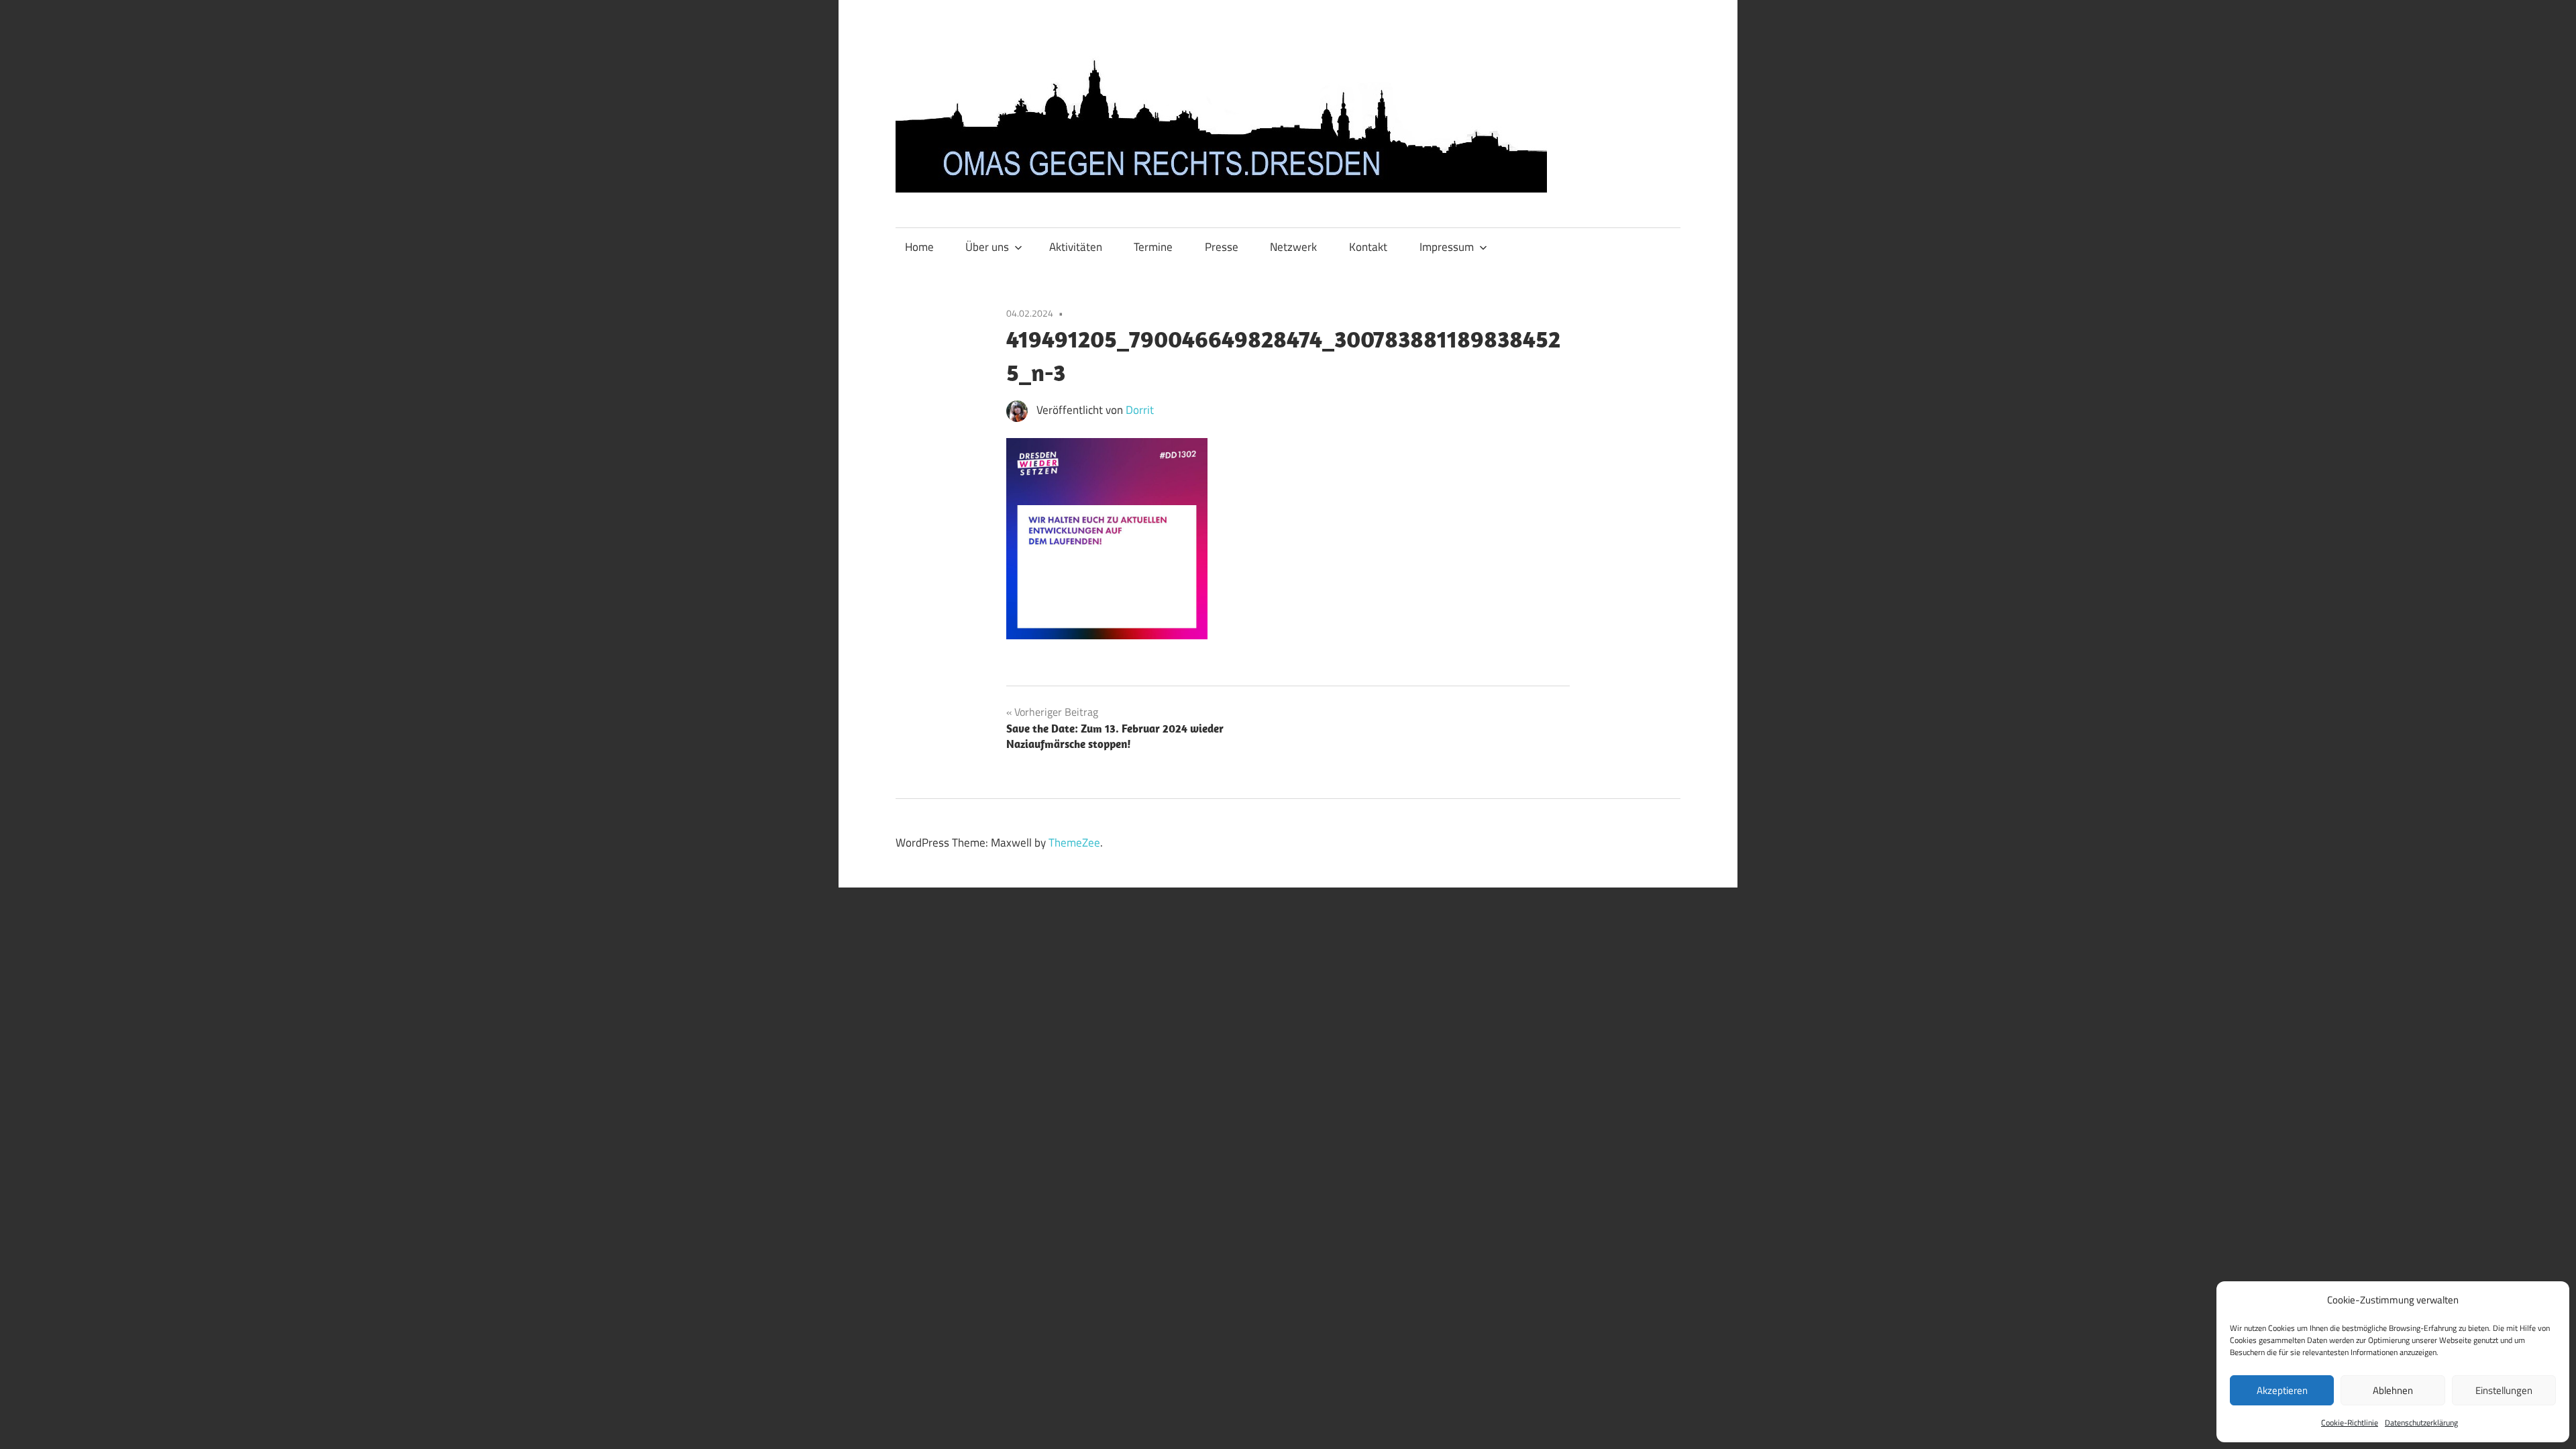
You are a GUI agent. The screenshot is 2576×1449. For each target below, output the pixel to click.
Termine (1153, 247)
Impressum (1447, 247)
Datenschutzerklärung (2421, 1423)
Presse (1222, 247)
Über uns (987, 247)
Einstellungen (2504, 1390)
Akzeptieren (2282, 1390)
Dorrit (1140, 410)
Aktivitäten (1076, 247)
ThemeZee (1074, 843)
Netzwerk (1293, 247)
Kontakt (1368, 247)
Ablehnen (2393, 1390)
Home (919, 247)
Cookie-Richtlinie (2350, 1423)
